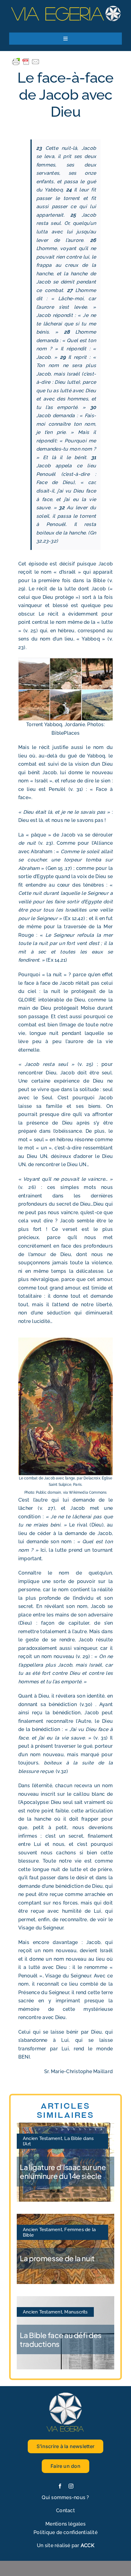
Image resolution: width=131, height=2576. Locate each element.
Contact (65, 2511)
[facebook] (60, 2486)
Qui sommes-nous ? (65, 2497)
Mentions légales (65, 2524)
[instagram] (71, 2486)
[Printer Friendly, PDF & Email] (26, 61)
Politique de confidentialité (65, 2532)
